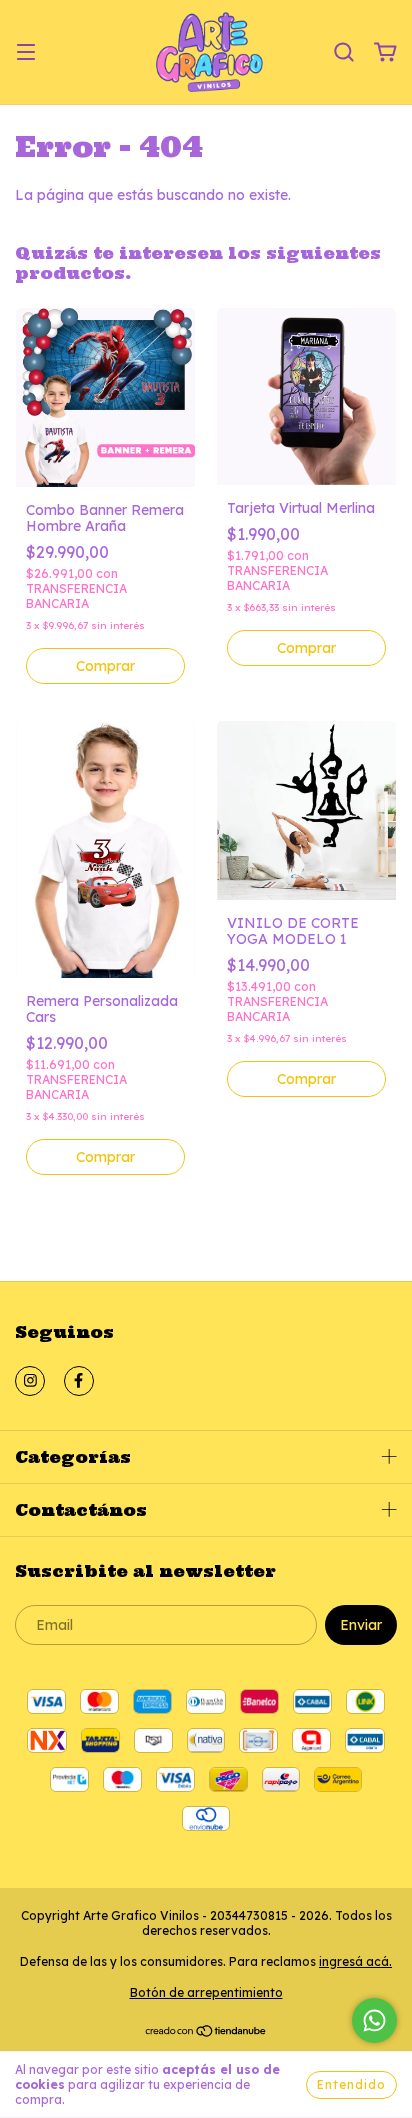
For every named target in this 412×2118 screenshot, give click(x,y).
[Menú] (26, 53)
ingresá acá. (355, 1961)
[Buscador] (344, 53)
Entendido (351, 2084)
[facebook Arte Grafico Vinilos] (79, 1381)
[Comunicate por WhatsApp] (374, 2020)
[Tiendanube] (206, 2033)
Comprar (105, 666)
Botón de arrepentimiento (206, 1992)
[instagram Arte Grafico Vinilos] (30, 1381)
